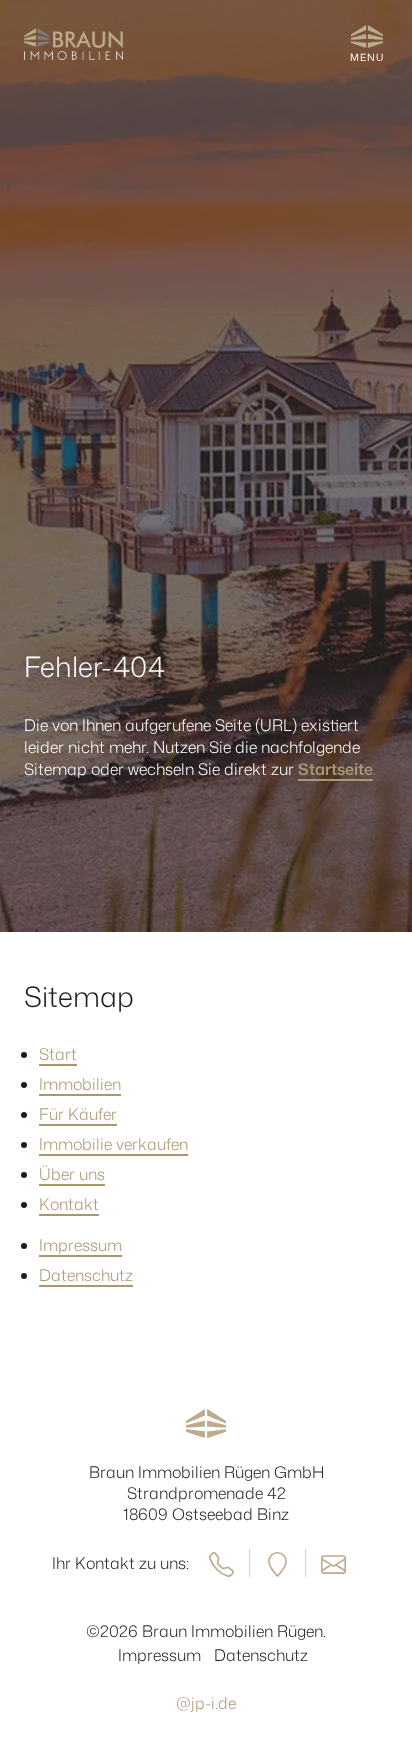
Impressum (159, 1655)
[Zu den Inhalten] (40, 820)
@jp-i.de (206, 1703)
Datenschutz (261, 1655)
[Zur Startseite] (73, 44)
